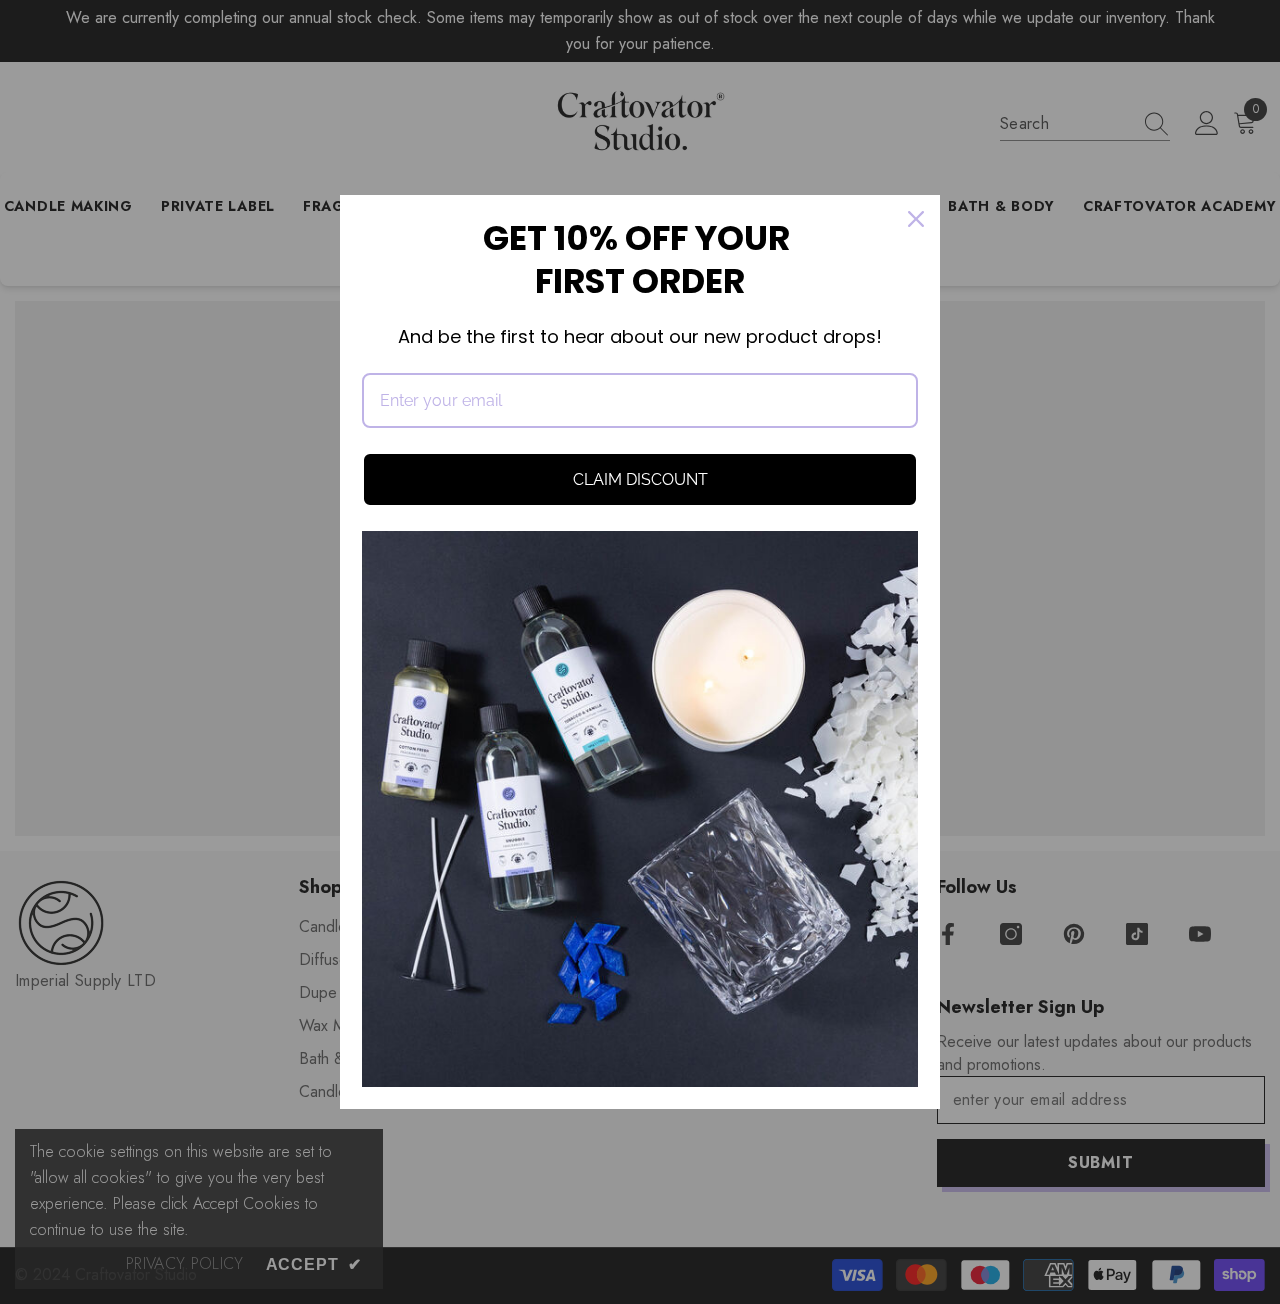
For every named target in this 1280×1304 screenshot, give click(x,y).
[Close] (916, 219)
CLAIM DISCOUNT (640, 479)
